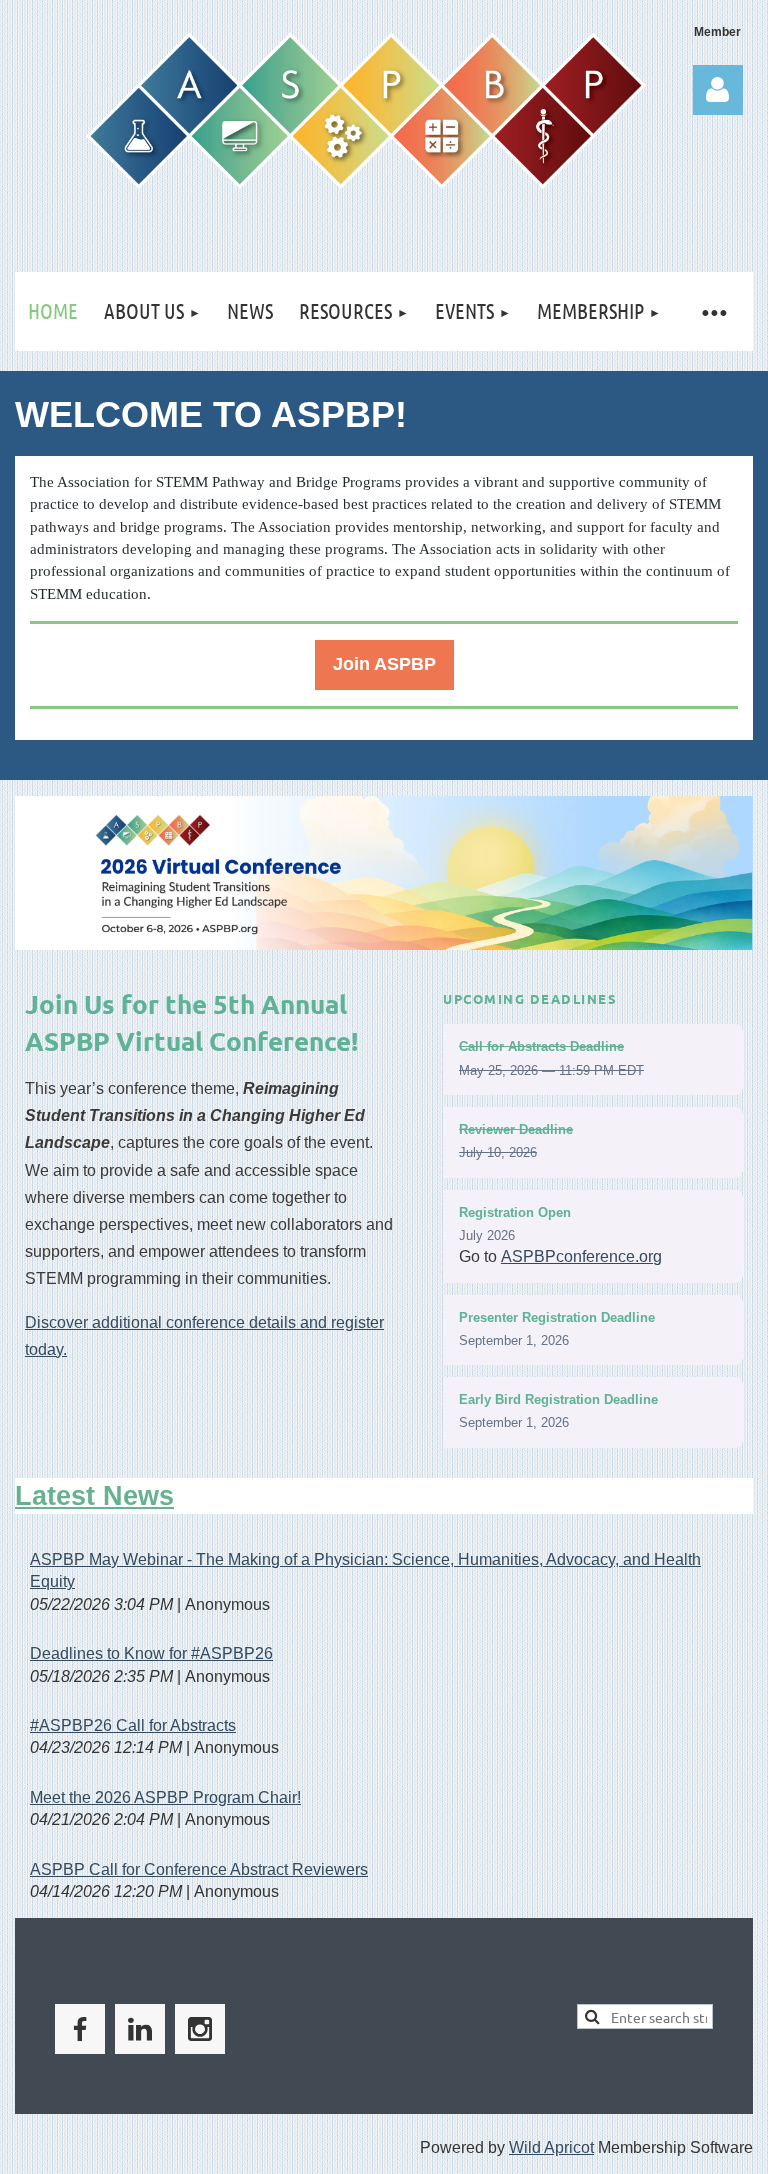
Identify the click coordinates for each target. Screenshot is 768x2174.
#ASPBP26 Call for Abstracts (133, 1725)
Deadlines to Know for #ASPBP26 (151, 1653)
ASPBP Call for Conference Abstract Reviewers (199, 1869)
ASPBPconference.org (581, 1256)
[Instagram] (200, 2029)
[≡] (713, 311)
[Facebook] (80, 2029)
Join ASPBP (384, 664)
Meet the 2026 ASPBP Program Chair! (165, 1797)
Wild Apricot (551, 2147)
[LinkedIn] (140, 2029)
